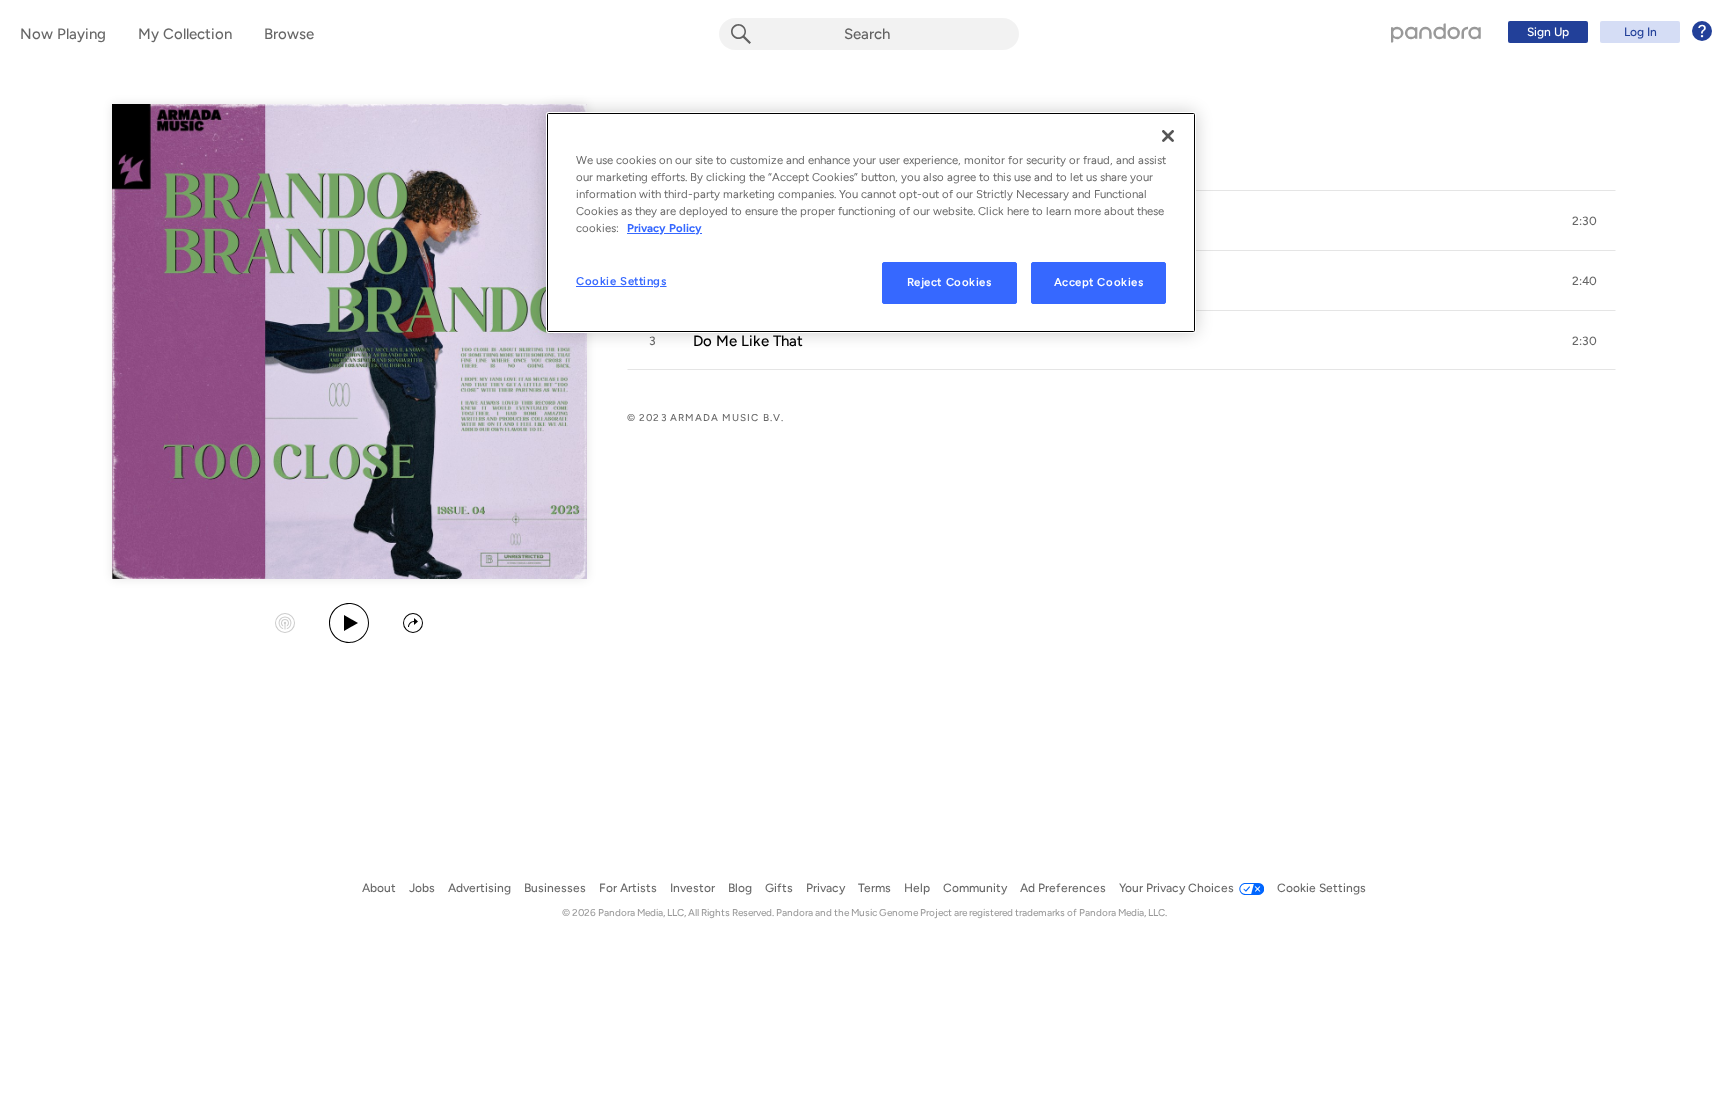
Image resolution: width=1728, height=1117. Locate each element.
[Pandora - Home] (1436, 32)
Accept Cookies (1099, 282)
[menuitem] (1607, 32)
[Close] (1168, 136)
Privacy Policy (664, 228)
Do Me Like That (748, 341)
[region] (871, 222)
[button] (1584, 221)
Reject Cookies (949, 282)
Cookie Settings (621, 281)
